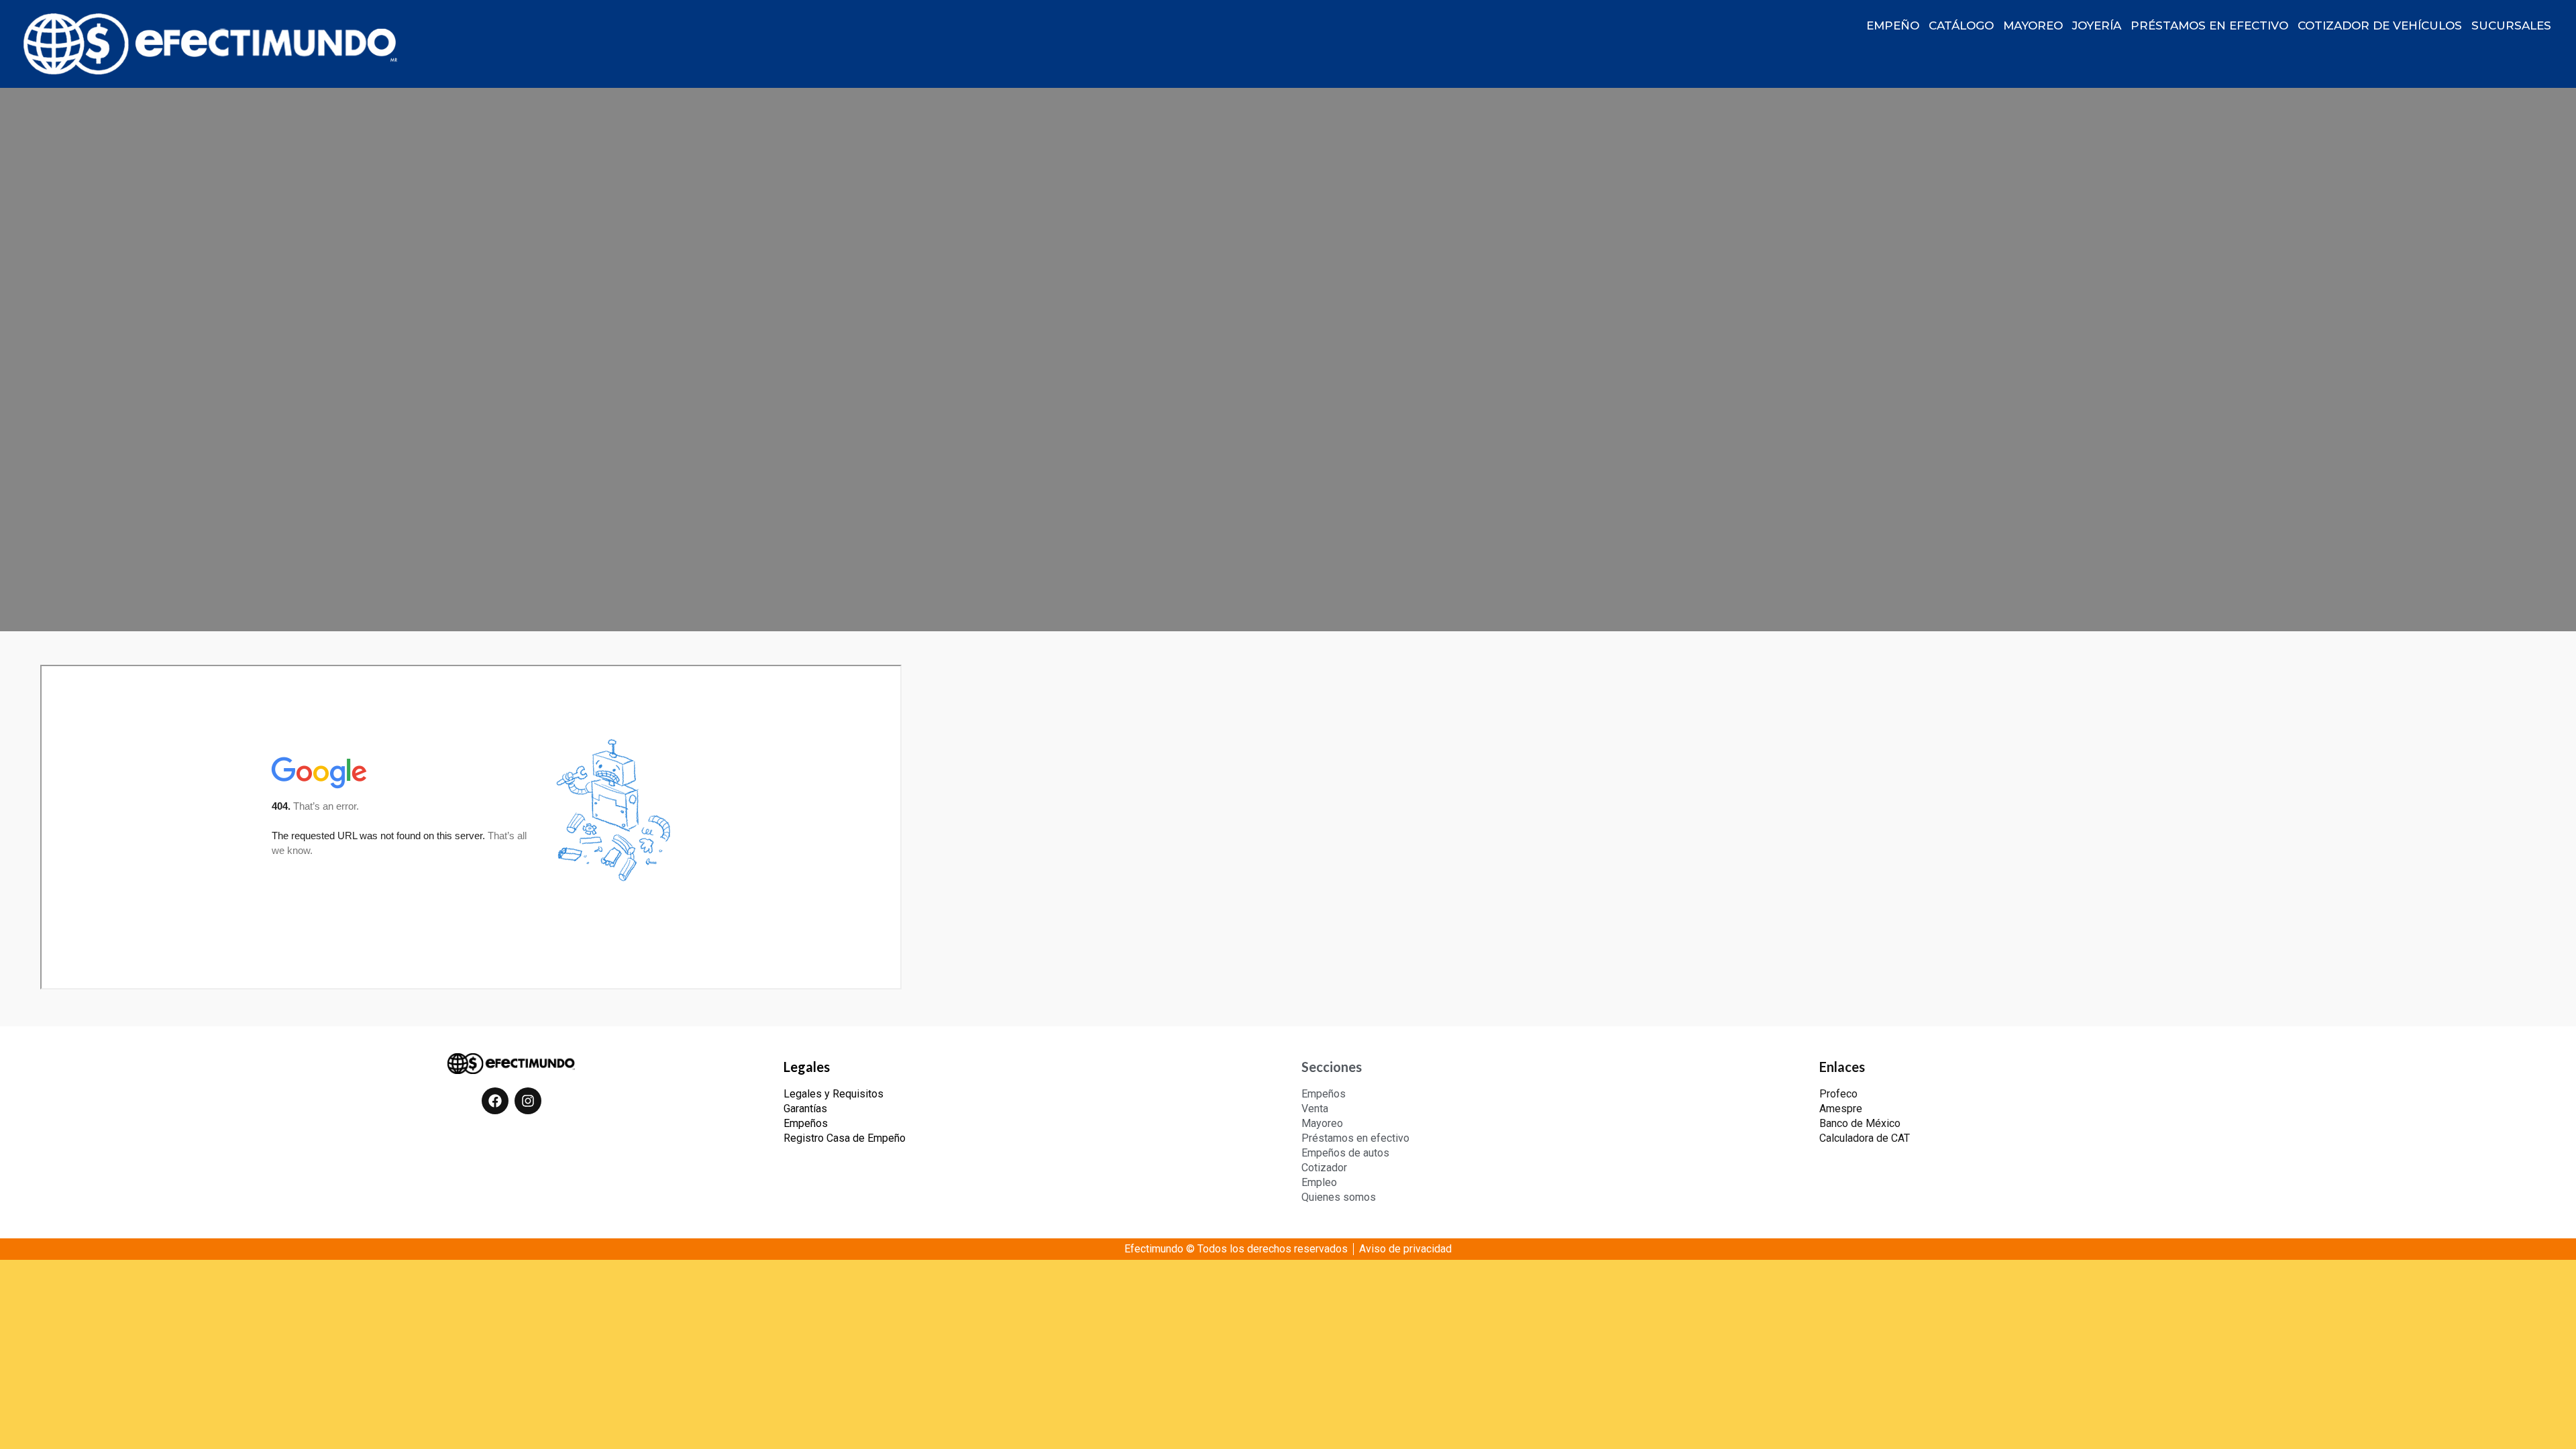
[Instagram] (528, 1101)
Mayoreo (2033, 25)
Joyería (2097, 25)
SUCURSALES (2511, 25)
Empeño (1893, 25)
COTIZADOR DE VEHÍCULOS (2380, 25)
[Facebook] (495, 1101)
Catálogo (1961, 25)
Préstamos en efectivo (2209, 25)
